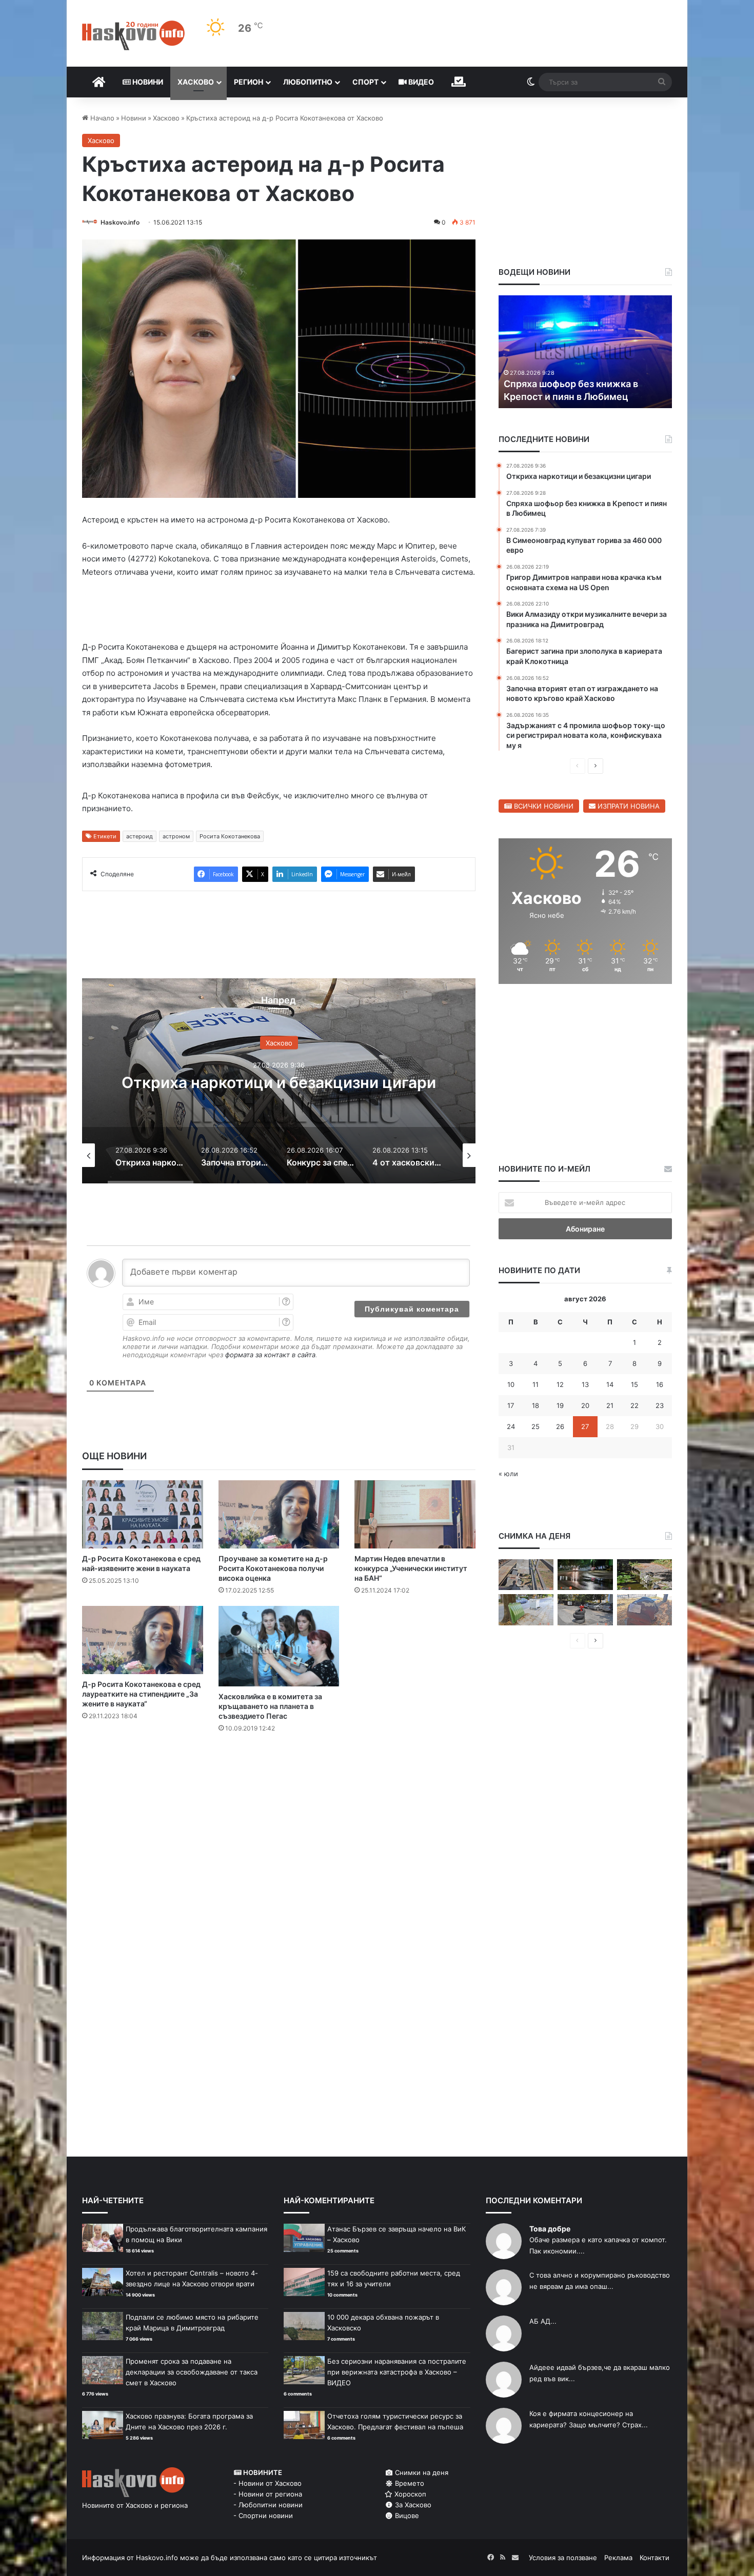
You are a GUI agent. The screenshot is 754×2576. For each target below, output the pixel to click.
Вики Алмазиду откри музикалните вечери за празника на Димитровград (600, 383)
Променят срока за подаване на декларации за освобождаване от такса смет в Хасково (192, 2372)
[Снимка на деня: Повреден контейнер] (526, 1610)
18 (535, 1405)
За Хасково (412, 2505)
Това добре (550, 2229)
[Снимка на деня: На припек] (644, 1575)
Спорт (365, 82)
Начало (101, 118)
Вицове (406, 2515)
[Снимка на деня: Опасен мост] (526, 1575)
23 (660, 1405)
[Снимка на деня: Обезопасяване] (585, 1610)
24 (511, 1426)
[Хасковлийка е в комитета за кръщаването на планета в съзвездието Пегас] (279, 1646)
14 (610, 1384)
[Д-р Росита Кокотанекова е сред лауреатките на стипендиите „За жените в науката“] (143, 1640)
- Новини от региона (268, 2494)
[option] (279, 1081)
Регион (249, 82)
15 (634, 1384)
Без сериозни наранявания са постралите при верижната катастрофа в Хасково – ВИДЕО (397, 2372)
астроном (176, 836)
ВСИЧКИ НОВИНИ (543, 806)
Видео (420, 82)
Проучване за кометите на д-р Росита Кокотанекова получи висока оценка (273, 1568)
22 (634, 1405)
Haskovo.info (120, 222)
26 (560, 1426)
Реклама (618, 2558)
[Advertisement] (279, 1782)
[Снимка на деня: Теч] (585, 1575)
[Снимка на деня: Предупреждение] (644, 1610)
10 (511, 1384)
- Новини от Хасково (267, 2483)
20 (585, 1405)
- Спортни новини (263, 2515)
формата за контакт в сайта (270, 1355)
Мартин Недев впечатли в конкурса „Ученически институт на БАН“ (411, 1568)
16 (660, 1384)
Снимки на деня (421, 2472)
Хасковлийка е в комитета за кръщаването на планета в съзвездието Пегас (270, 1706)
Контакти (654, 2558)
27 (585, 1426)
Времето (409, 2483)
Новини (147, 82)
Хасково (196, 82)
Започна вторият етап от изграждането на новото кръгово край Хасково (279, 1082)
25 (535, 1426)
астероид (140, 836)
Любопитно (308, 82)
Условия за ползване (563, 2558)
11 (535, 1384)
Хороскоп (409, 2494)
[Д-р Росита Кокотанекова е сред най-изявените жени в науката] (143, 1514)
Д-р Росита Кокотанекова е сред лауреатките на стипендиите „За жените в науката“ (141, 1694)
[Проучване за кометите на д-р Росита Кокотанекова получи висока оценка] (279, 1514)
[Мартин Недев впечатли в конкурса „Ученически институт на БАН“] (415, 1514)
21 (610, 1405)
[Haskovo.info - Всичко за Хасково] (133, 35)
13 (585, 1384)
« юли (508, 1474)
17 (511, 1405)
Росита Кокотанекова (230, 836)
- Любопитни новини (268, 2505)
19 (560, 1405)
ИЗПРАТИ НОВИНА (628, 806)
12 (560, 1384)
